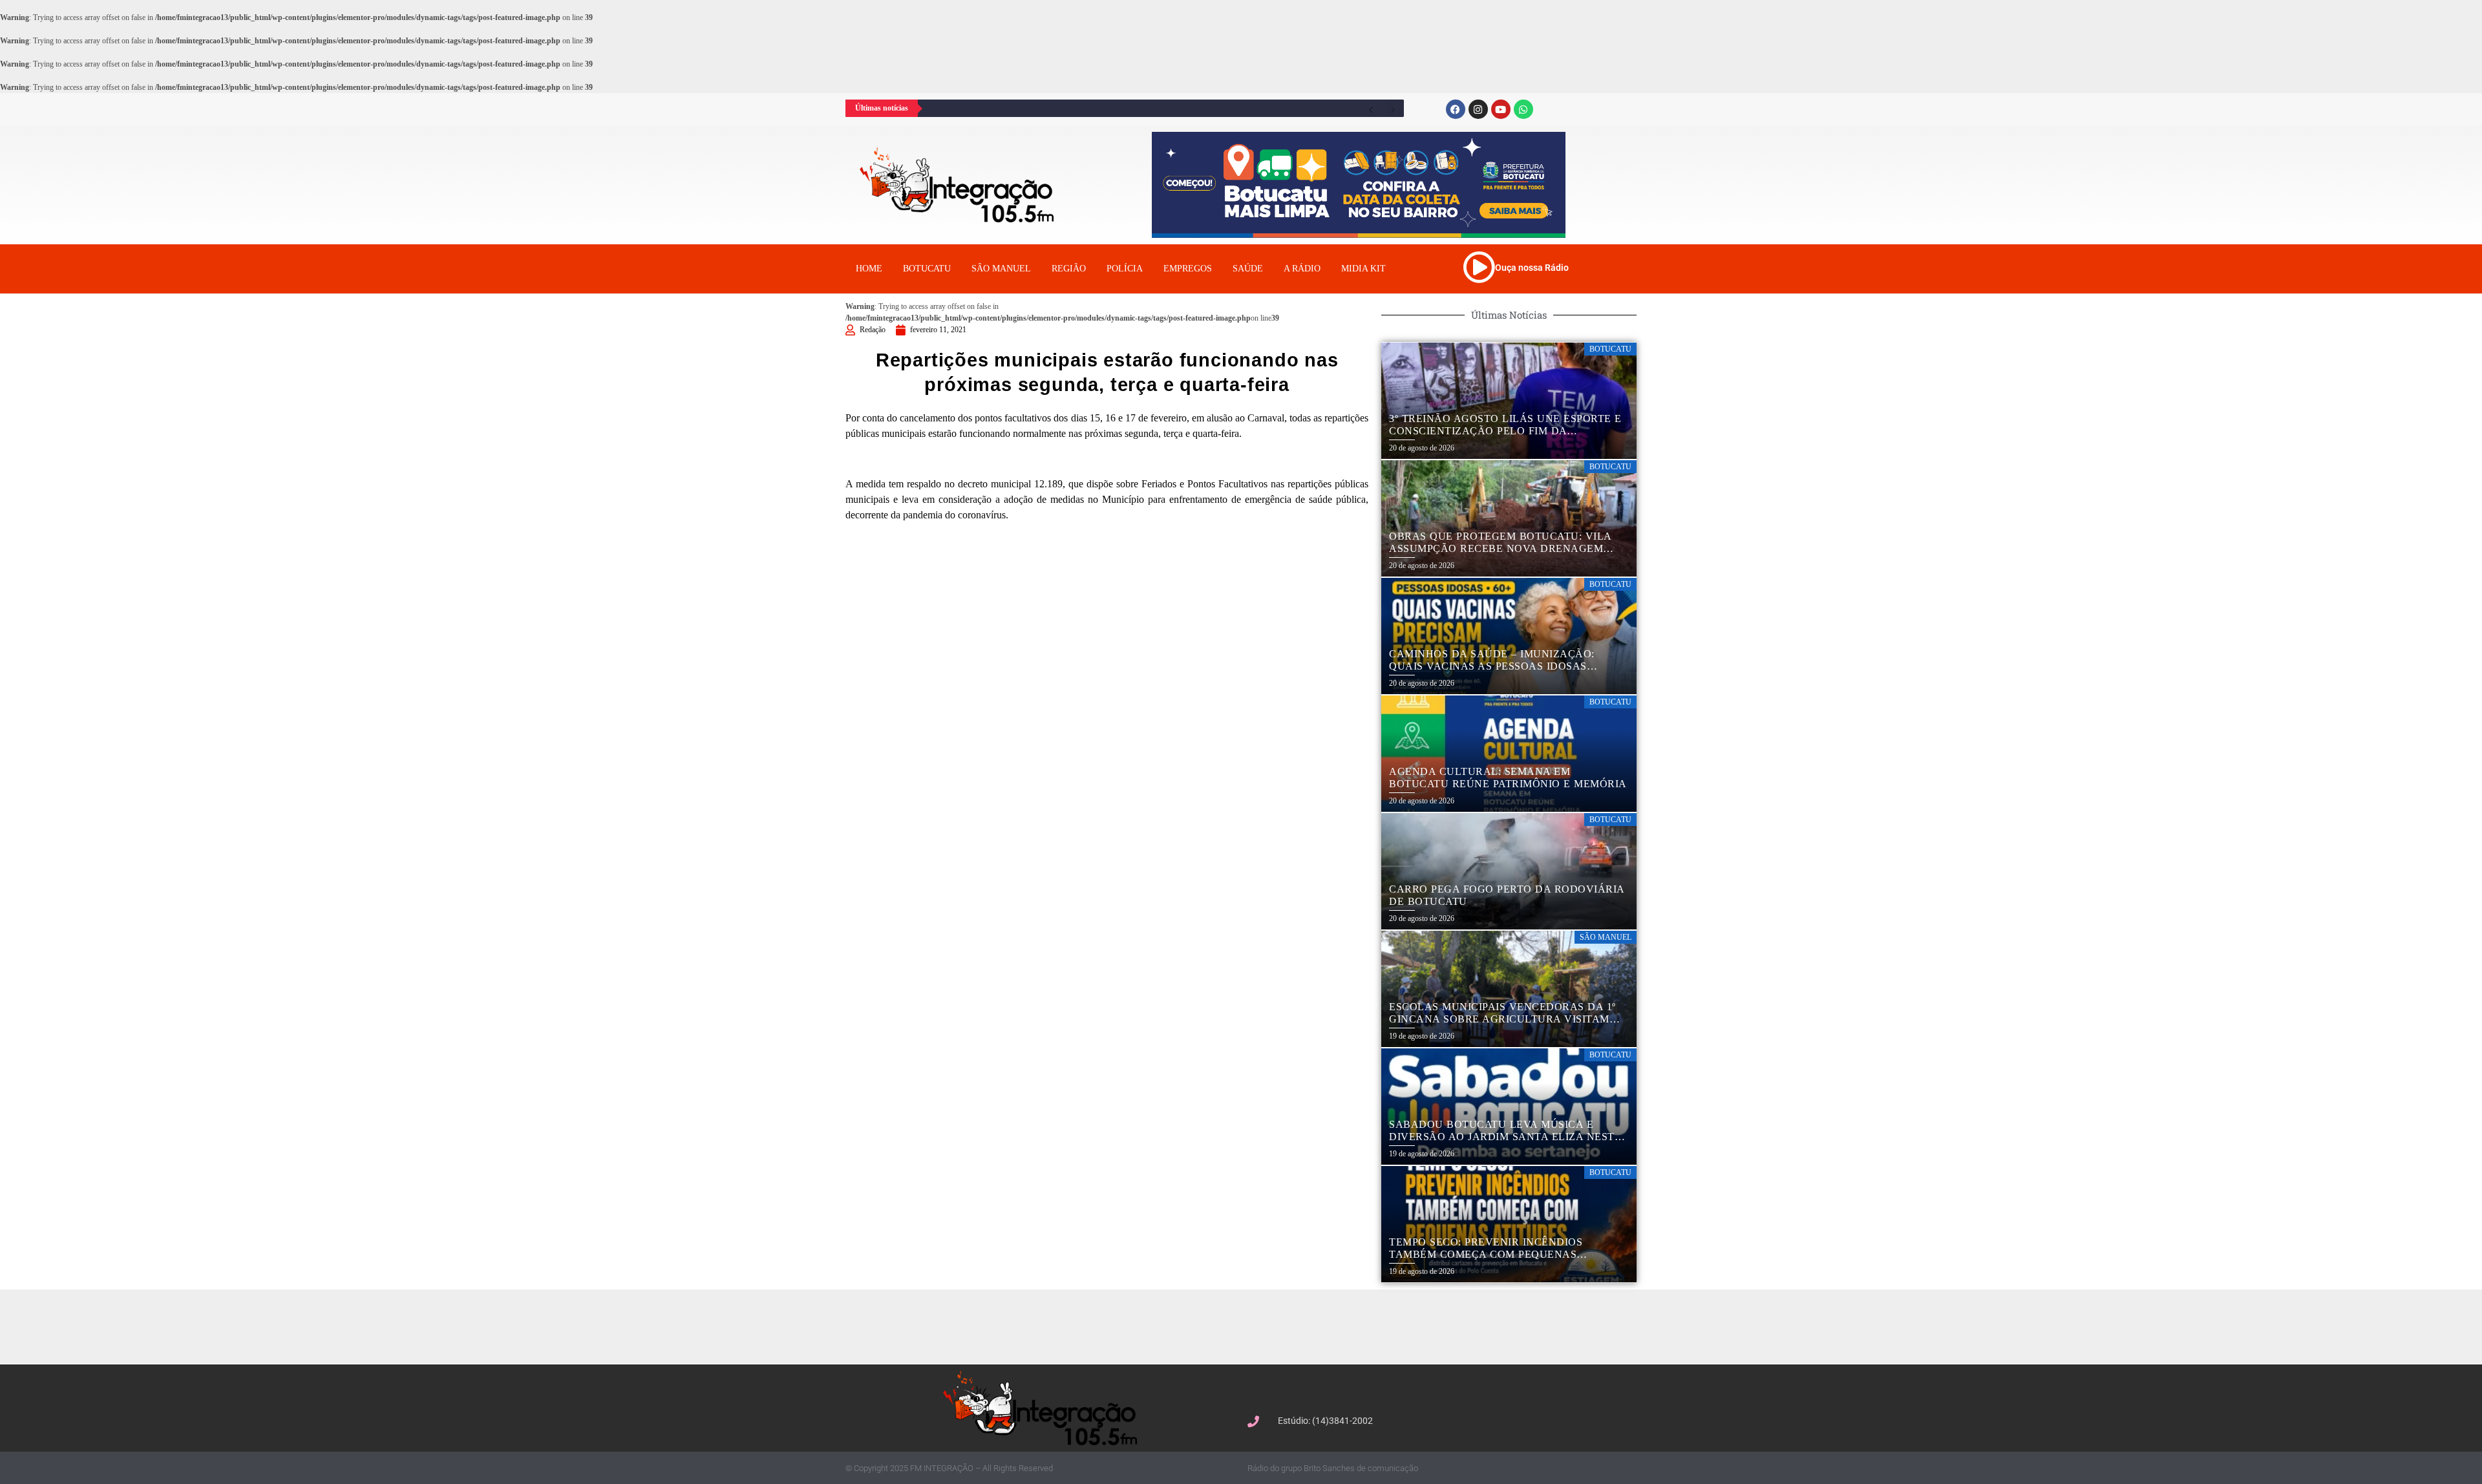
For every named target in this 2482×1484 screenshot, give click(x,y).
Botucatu (927, 269)
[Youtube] (1501, 109)
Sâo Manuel (1001, 269)
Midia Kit (1363, 269)
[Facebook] (1456, 109)
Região (1069, 269)
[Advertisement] (1247, 1325)
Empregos (1188, 269)
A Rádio (1302, 269)
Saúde (1248, 269)
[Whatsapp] (1523, 109)
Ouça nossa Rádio (1532, 268)
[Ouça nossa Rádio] (1479, 267)
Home (869, 269)
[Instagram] (1478, 109)
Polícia (1125, 269)
